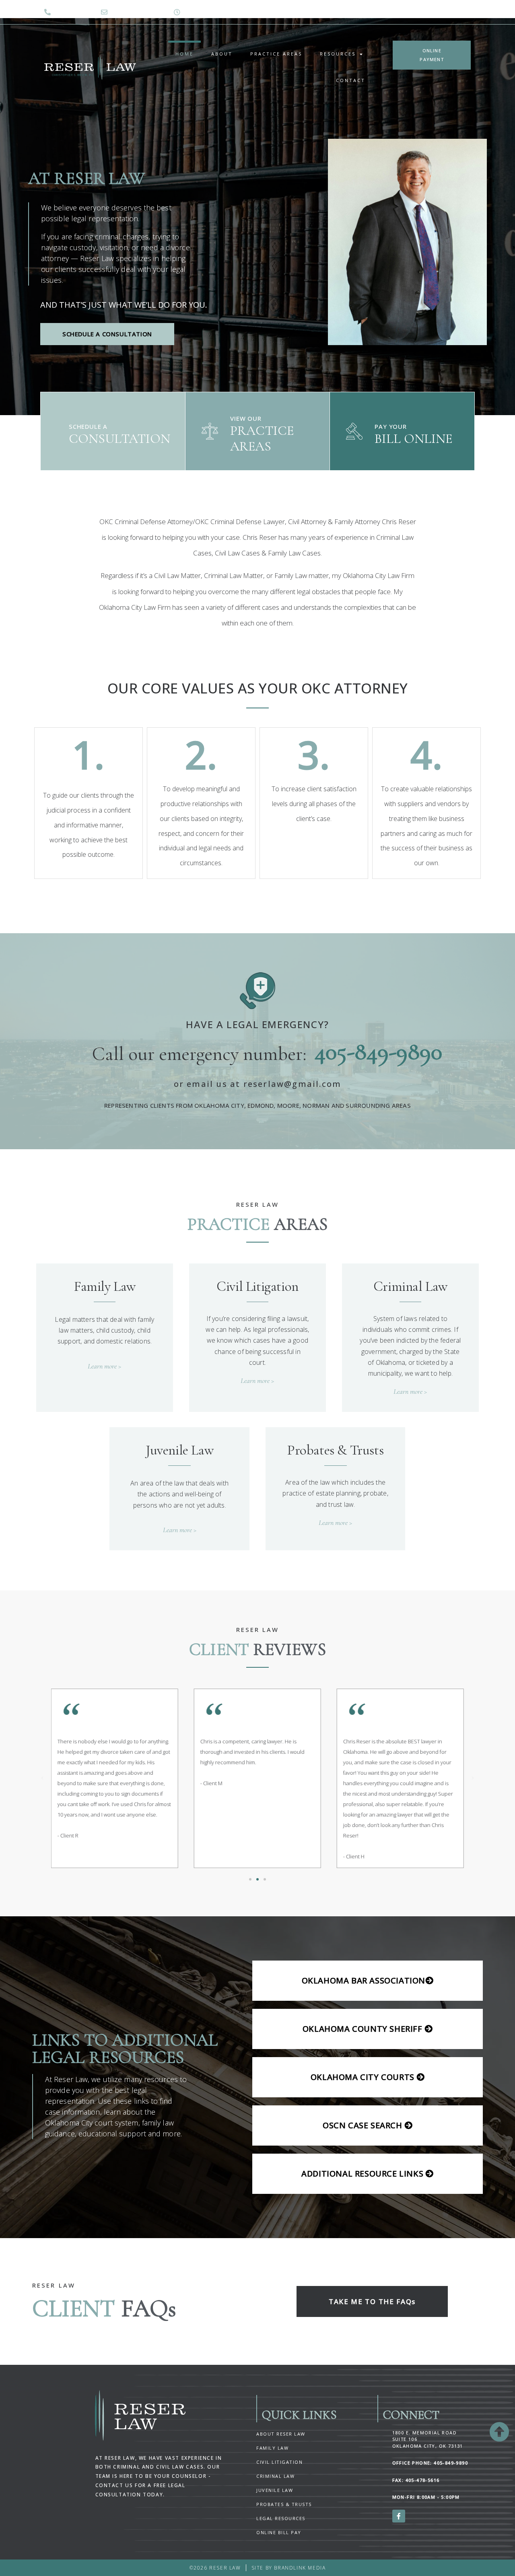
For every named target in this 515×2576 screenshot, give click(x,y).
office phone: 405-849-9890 (430, 2463)
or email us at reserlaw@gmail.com (258, 1084)
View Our (246, 418)
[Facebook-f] (399, 2516)
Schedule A (88, 426)
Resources (338, 54)
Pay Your (390, 426)
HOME (184, 54)
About (222, 54)
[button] (42, 1778)
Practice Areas (276, 54)
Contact (351, 80)
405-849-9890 (378, 1051)
